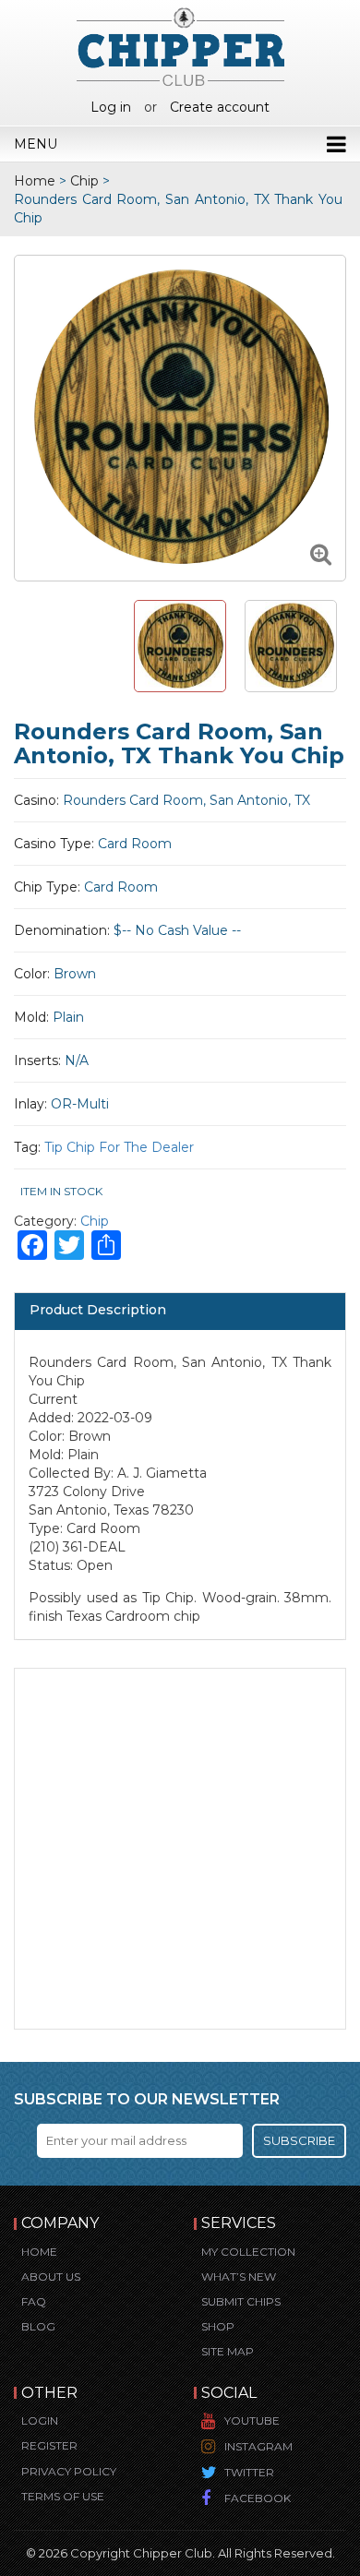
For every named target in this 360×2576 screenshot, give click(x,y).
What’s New (239, 2276)
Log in (111, 107)
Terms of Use (63, 2496)
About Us (51, 2276)
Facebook (258, 2498)
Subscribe (299, 2140)
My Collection (248, 2252)
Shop (218, 2326)
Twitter (249, 2472)
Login (40, 2420)
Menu (36, 144)
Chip (84, 181)
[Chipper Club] (180, 46)
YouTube (252, 2420)
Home (35, 181)
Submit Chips (241, 2301)
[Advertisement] (180, 1849)
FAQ (34, 2301)
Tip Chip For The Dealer (119, 1147)
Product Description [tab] (98, 1310)
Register (49, 2445)
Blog (38, 2326)
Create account (220, 107)
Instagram (258, 2446)
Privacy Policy (69, 2471)
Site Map (228, 2351)
